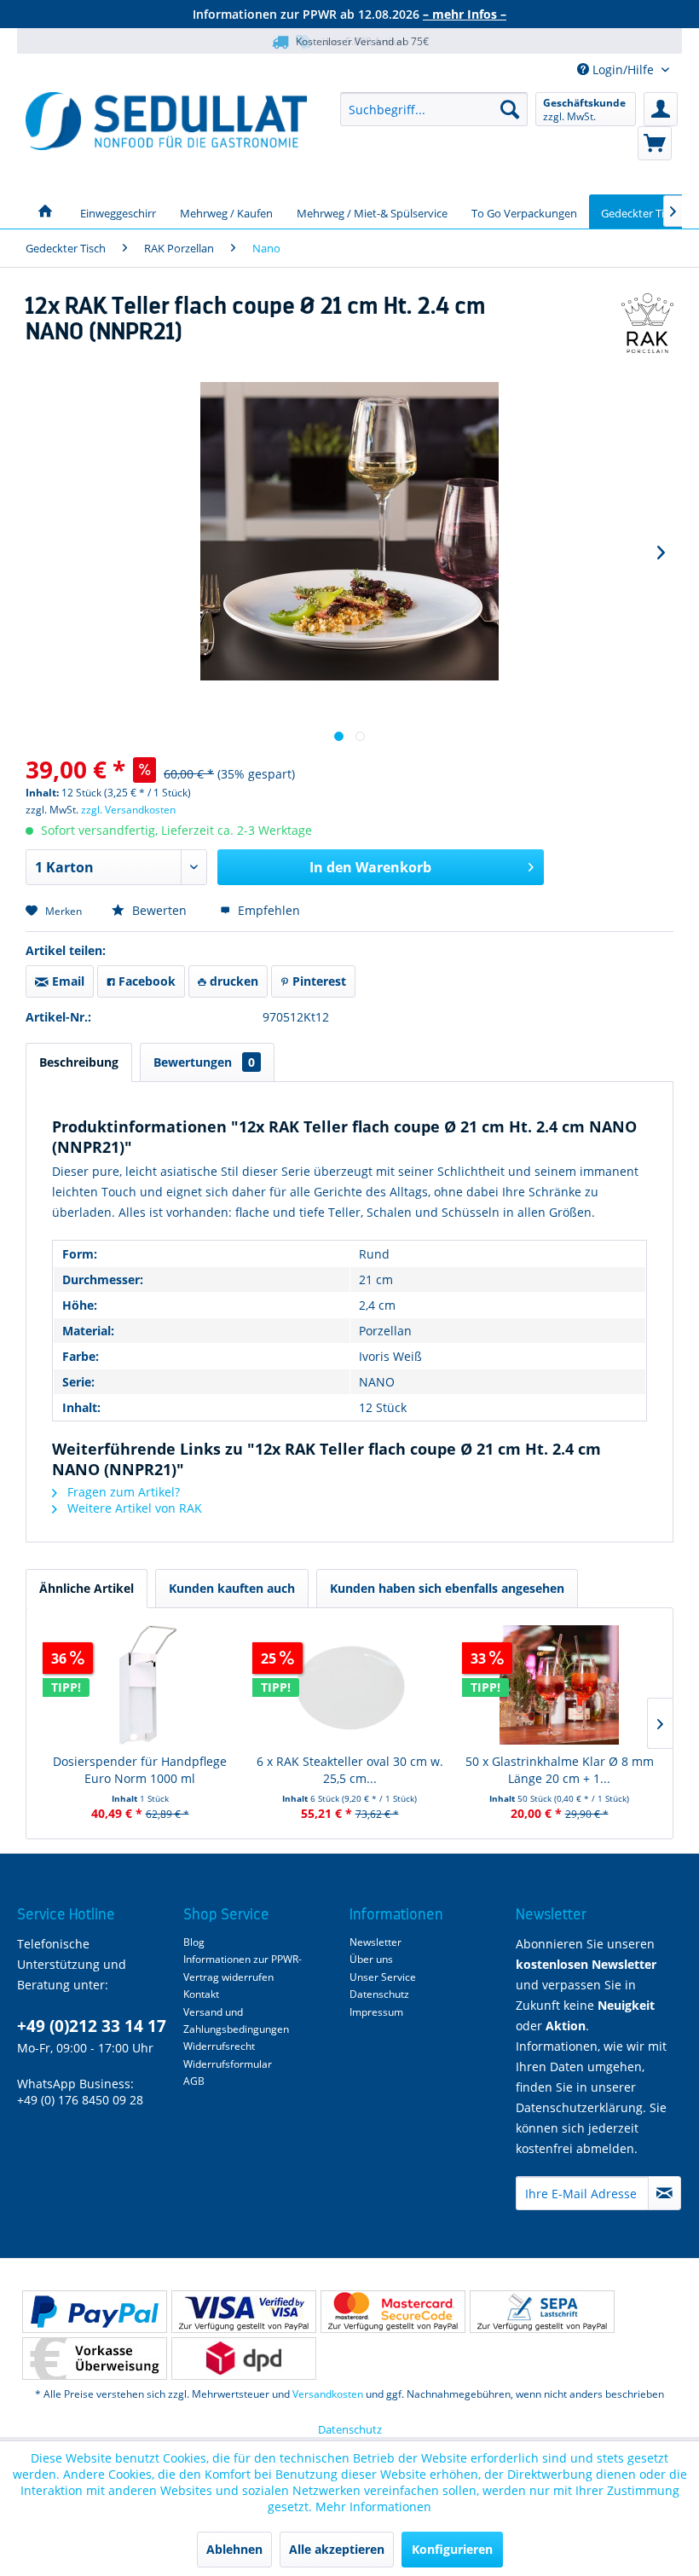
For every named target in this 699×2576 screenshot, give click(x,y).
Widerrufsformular (228, 2064)
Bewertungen (204, 1062)
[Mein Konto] (661, 109)
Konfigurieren (452, 2549)
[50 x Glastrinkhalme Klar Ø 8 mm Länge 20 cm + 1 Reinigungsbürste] (559, 1685)
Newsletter (375, 1942)
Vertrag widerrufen (228, 1977)
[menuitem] (434, 109)
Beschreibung (79, 1062)
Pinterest (318, 981)
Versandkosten (328, 2394)
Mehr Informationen (373, 2507)
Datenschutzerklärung (579, 2107)
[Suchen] (510, 109)
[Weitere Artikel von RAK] (647, 323)
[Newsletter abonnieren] (664, 2193)
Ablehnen (234, 2549)
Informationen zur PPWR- (243, 1959)
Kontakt (201, 1994)
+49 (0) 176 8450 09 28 (80, 2100)
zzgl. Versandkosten (128, 810)
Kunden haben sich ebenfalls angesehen (447, 1588)
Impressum (376, 2012)
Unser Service (383, 1977)
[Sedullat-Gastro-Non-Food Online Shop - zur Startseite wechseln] (166, 121)
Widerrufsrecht (219, 2046)
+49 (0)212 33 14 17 (92, 2026)
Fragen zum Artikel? (122, 1492)
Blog (194, 1942)
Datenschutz (379, 1994)
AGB (194, 2081)
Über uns (371, 1959)
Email (66, 981)
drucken (232, 981)
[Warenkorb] (655, 143)
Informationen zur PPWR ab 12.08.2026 (349, 14)
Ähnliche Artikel (87, 1588)
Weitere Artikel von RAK (133, 1508)
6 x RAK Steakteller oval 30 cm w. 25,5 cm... (350, 1770)
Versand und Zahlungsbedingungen (236, 2020)
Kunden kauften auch (232, 1588)
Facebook (145, 981)
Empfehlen (267, 910)
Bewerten (159, 910)
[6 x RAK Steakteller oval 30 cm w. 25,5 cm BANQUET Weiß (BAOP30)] (349, 1685)
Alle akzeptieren (337, 2549)
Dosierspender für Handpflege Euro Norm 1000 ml (140, 1770)
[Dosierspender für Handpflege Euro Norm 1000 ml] (140, 1685)
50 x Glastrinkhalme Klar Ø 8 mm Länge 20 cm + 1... (560, 1770)
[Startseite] (45, 211)
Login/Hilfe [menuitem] (623, 69)
